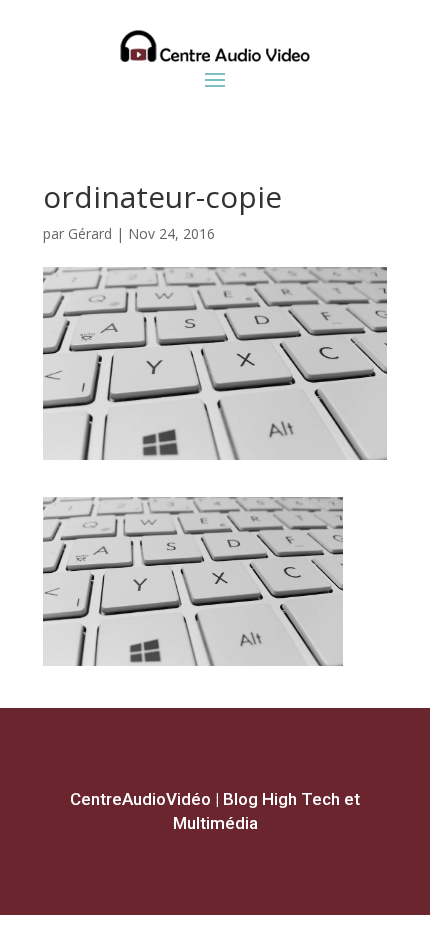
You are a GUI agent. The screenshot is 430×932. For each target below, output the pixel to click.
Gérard (90, 233)
